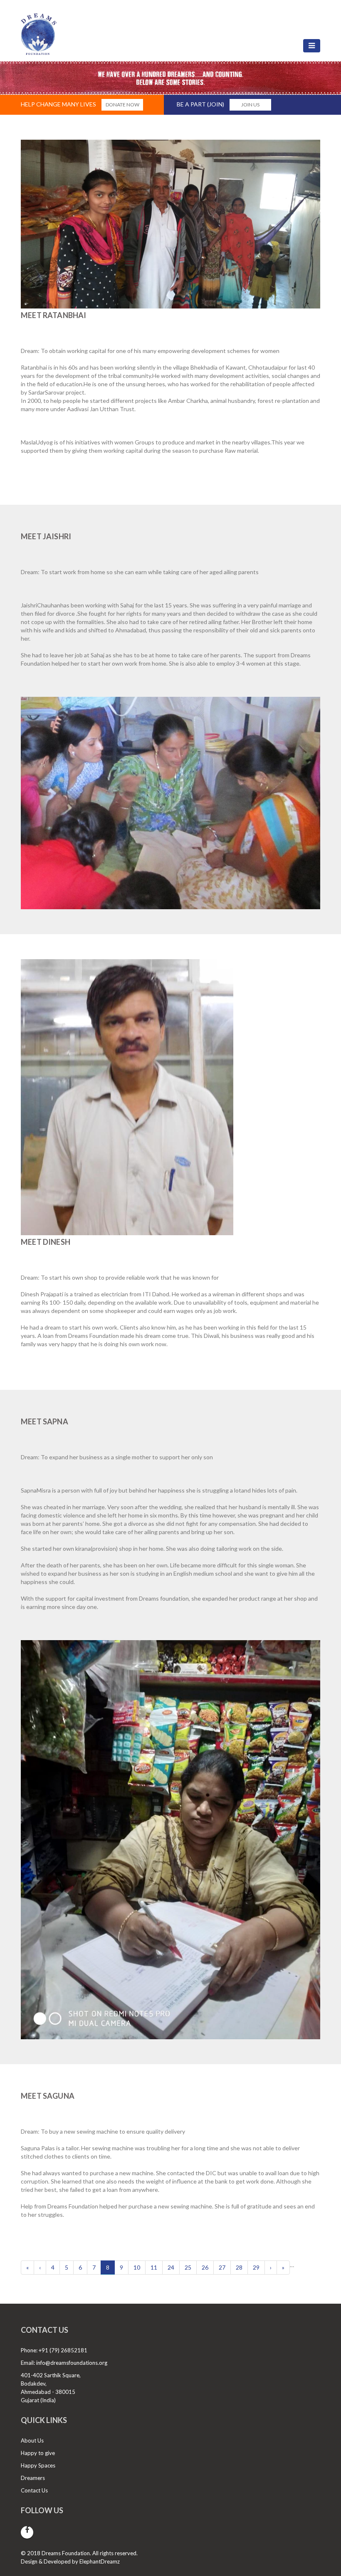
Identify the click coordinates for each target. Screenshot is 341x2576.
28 (239, 2267)
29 (256, 2267)
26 (205, 2267)
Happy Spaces (38, 2465)
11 (154, 2267)
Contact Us (34, 2490)
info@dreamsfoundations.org (72, 2363)
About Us (32, 2440)
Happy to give (38, 2453)
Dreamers (33, 2478)
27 (222, 2267)
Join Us (250, 105)
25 (188, 2267)
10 (137, 2267)
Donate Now (122, 105)
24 (171, 2267)
